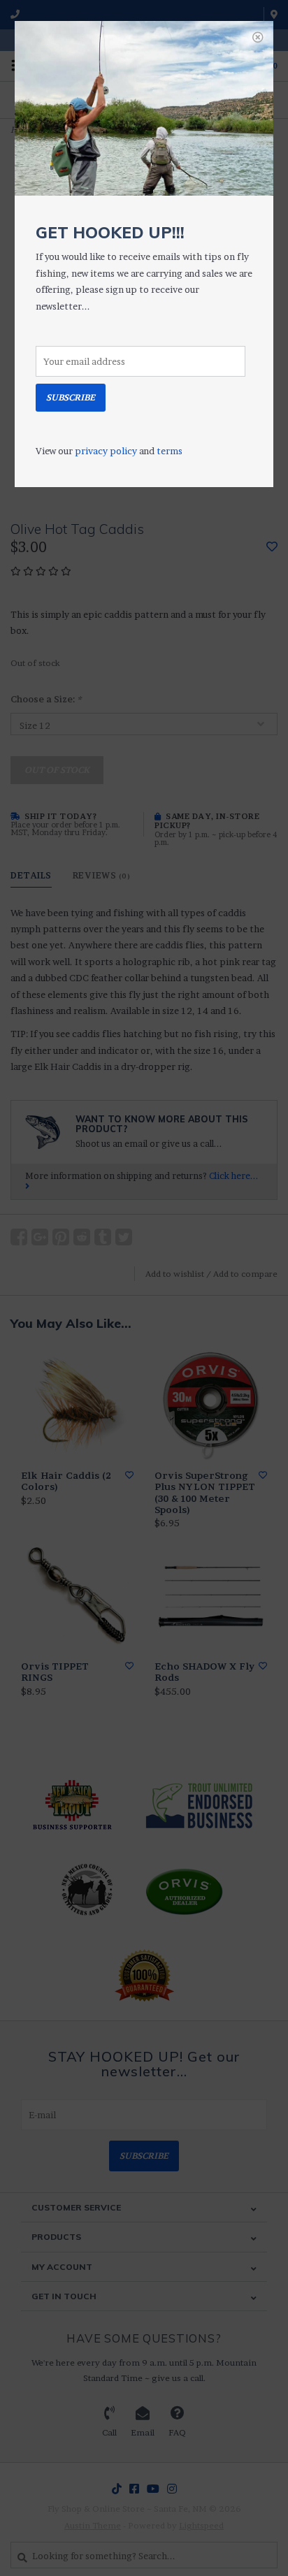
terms (170, 451)
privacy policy (106, 451)
